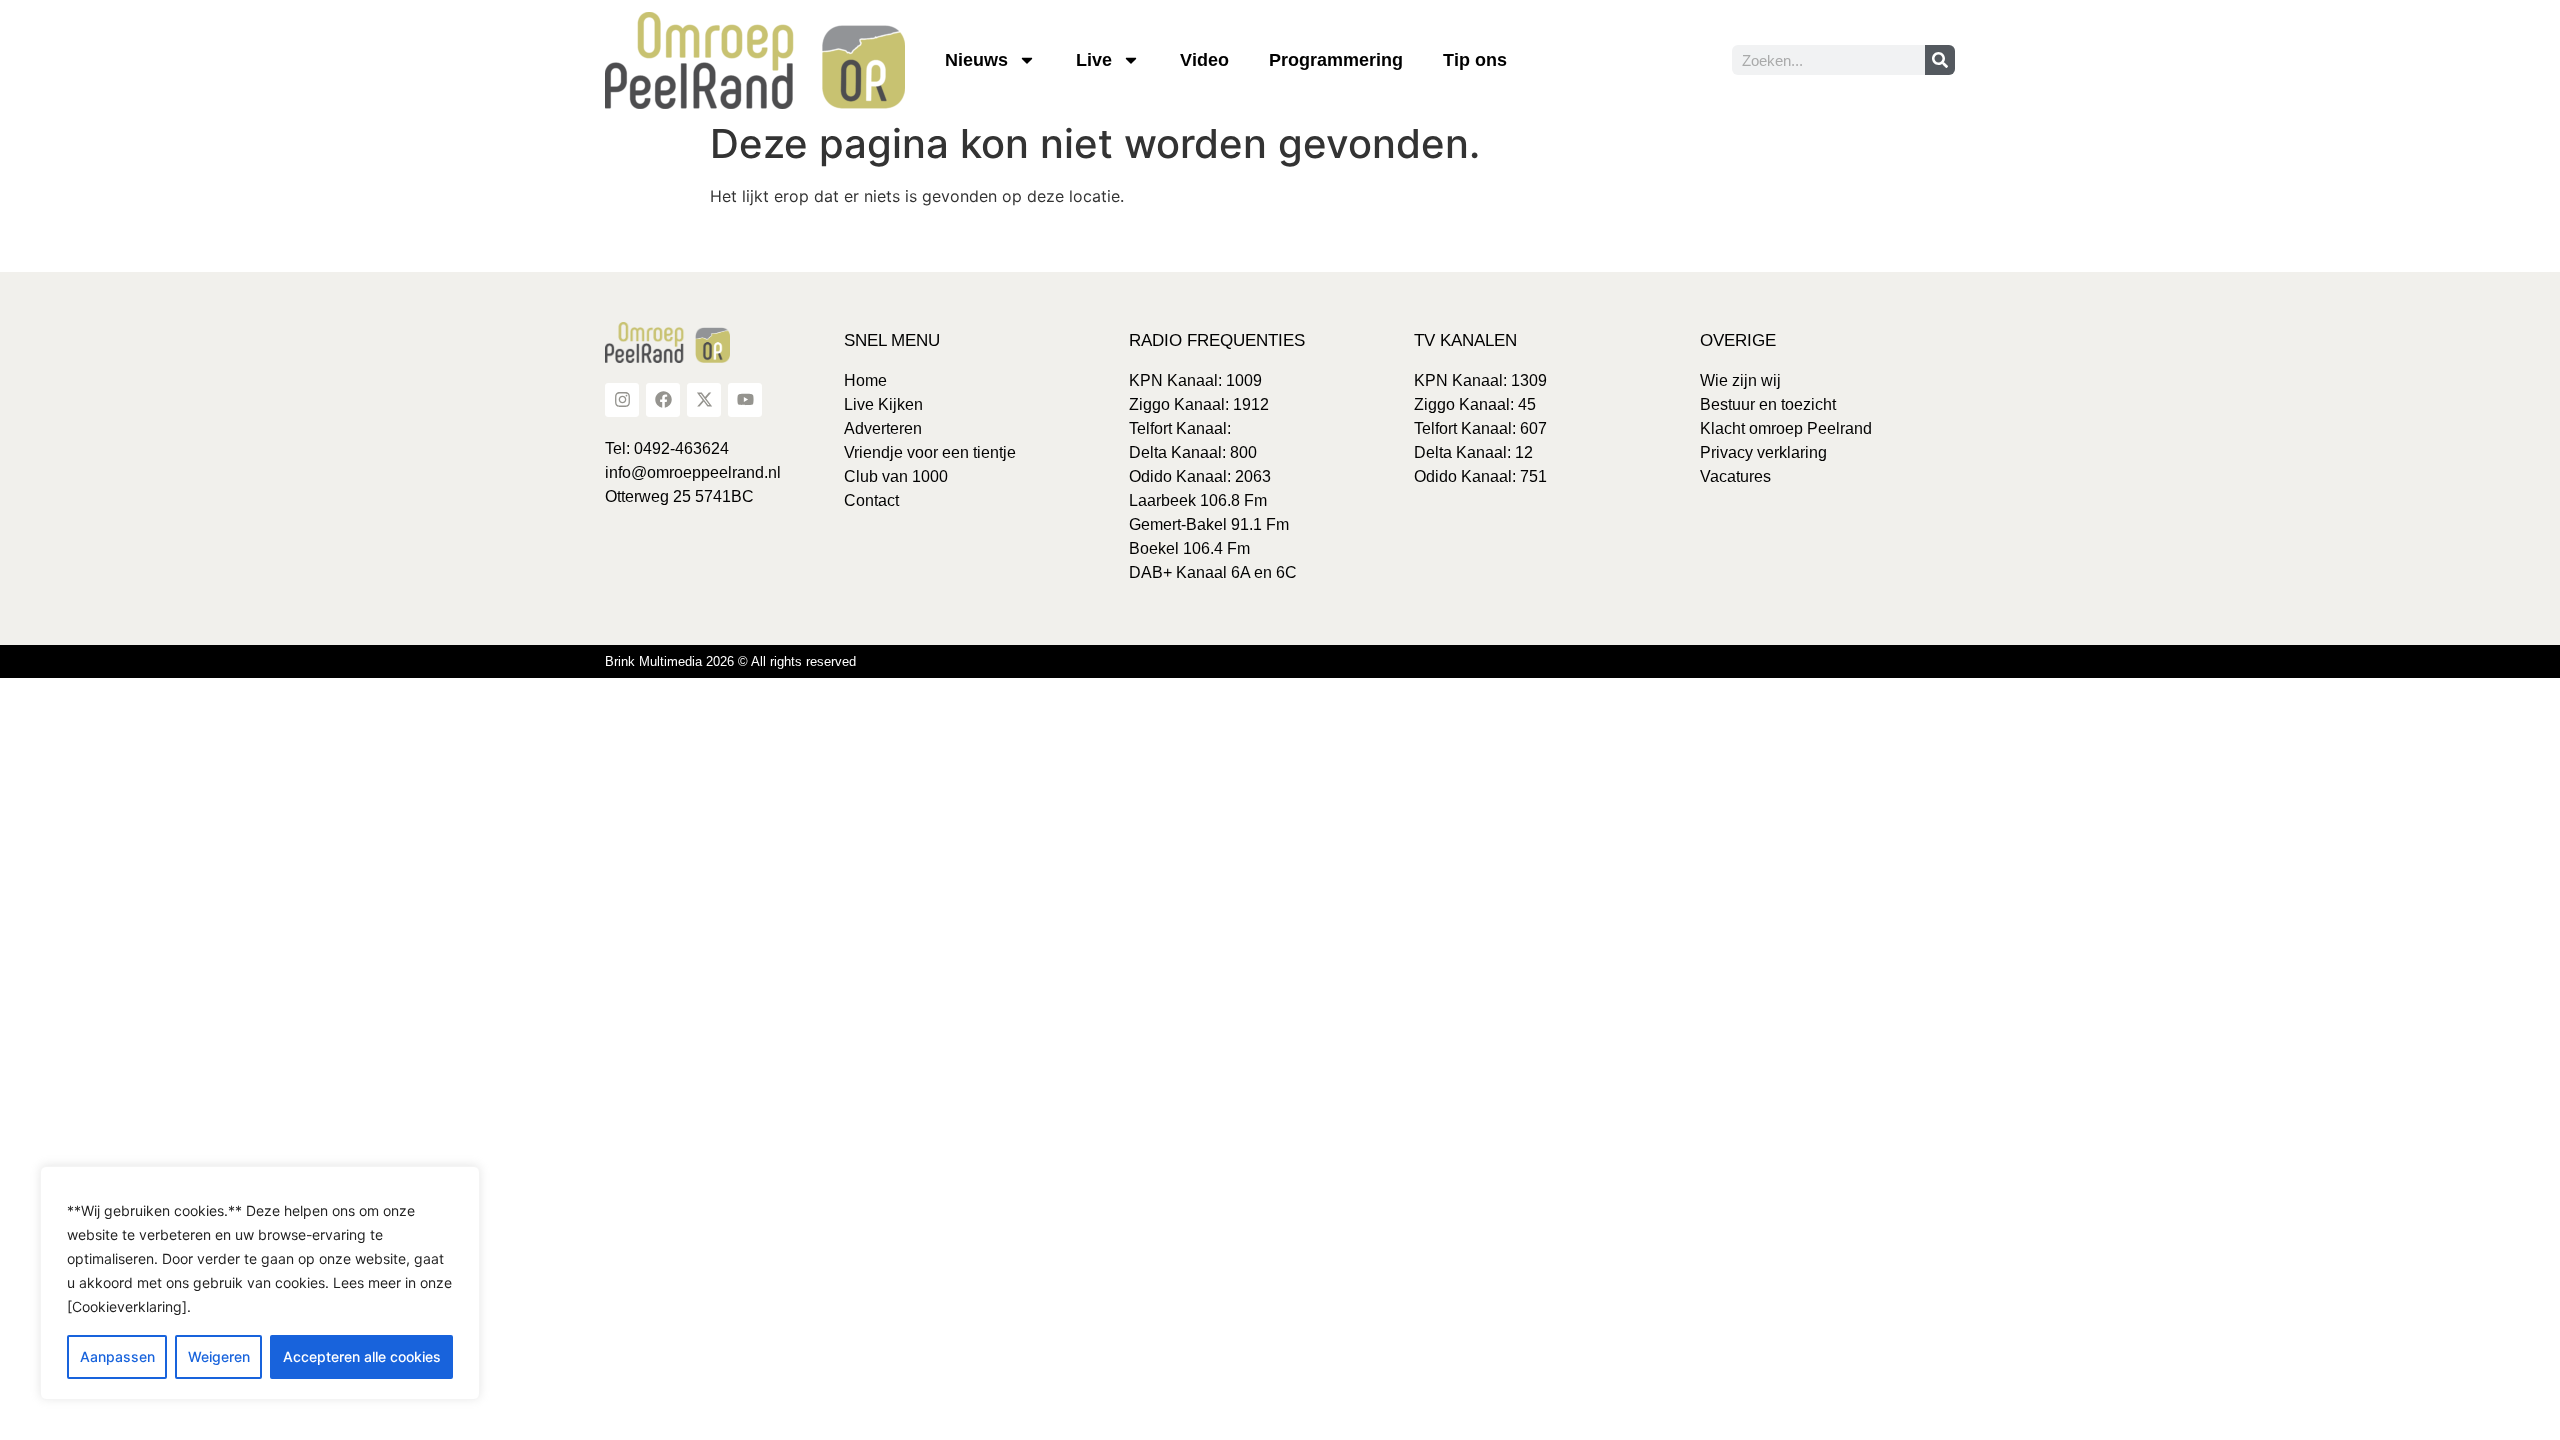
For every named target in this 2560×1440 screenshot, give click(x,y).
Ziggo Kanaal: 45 (1475, 404)
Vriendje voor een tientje (930, 452)
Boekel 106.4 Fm (1189, 548)
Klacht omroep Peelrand (1786, 428)
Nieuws (976, 60)
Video (1204, 60)
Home (865, 380)
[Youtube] (745, 400)
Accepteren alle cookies (362, 1356)
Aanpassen (117, 1356)
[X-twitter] (704, 400)
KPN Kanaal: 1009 (1195, 380)
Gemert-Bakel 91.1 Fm (1209, 524)
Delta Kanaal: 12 (1473, 452)
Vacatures (1735, 476)
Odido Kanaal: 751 (1480, 476)
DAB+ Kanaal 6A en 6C (1213, 572)
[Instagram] (622, 400)
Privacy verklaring (1763, 452)
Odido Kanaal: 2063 (1200, 476)
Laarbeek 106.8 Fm (1198, 500)
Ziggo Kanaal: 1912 (1199, 404)
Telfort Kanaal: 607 (1480, 428)
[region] (260, 1283)
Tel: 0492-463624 (667, 448)
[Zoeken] (1940, 60)
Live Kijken (883, 404)
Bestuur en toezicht (1768, 404)
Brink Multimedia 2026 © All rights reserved (730, 661)
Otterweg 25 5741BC (679, 496)
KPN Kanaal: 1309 (1480, 380)
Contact (871, 500)
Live (1094, 60)
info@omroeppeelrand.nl (693, 472)
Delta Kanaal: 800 (1193, 452)
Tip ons (1475, 60)
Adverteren (883, 428)
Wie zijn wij (1740, 380)
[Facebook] (663, 400)
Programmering (1336, 60)
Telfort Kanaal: (1180, 428)
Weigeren (219, 1356)
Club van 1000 (896, 476)
